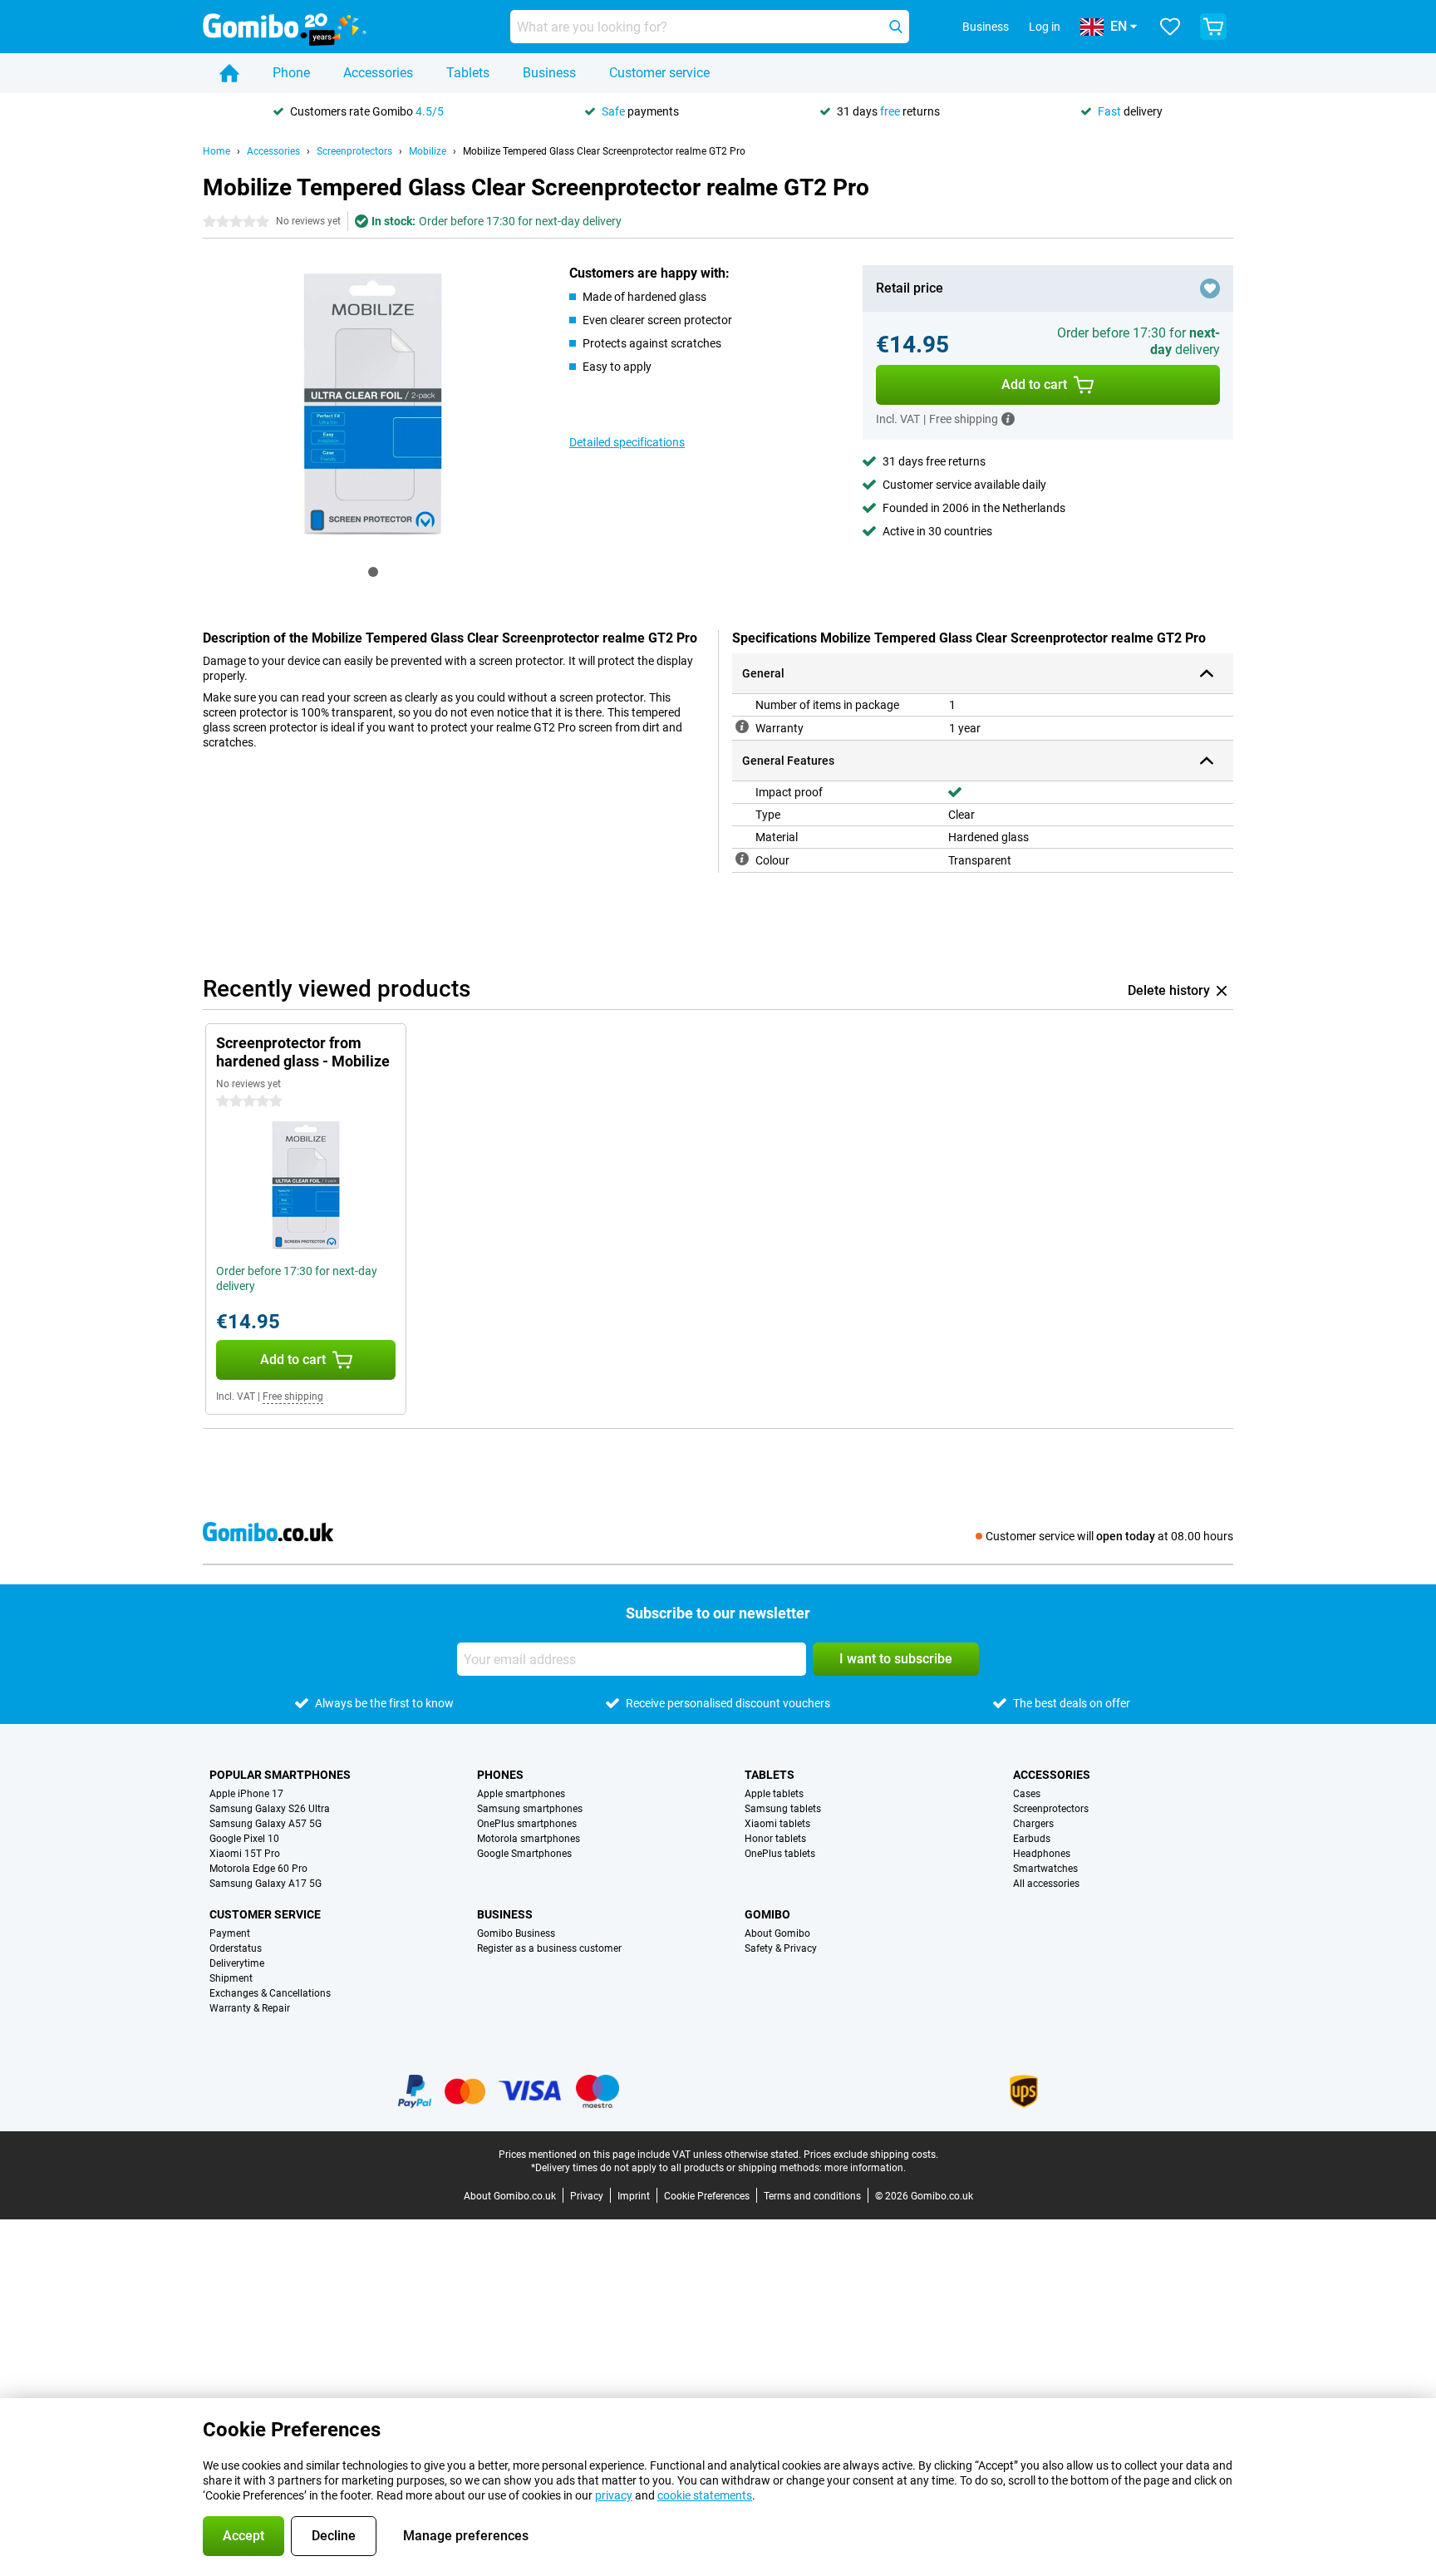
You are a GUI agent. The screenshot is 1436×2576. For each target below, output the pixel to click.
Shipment (231, 1978)
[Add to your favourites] (1210, 288)
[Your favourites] (1170, 27)
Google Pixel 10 (244, 1839)
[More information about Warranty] (742, 727)
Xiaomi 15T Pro (245, 1854)
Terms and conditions (812, 2196)
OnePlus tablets (780, 1854)
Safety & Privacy (781, 1948)
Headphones (1042, 1854)
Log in (1045, 27)
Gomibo (767, 1914)
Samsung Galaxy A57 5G (266, 1824)
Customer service (659, 73)
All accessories (1046, 1884)
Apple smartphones (521, 1794)
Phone (291, 73)
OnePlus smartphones (527, 1824)
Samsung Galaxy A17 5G (266, 1884)
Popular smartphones (280, 1775)
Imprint (634, 2196)
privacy (614, 2495)
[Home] (229, 73)
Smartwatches (1045, 1869)
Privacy (587, 2196)
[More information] (1008, 419)
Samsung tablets (783, 1809)
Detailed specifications (627, 442)
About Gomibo (777, 1933)
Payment (230, 1933)
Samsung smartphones (530, 1809)
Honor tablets (775, 1839)
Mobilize (428, 151)
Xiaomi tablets (777, 1824)
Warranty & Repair (250, 2008)
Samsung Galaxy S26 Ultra (270, 1809)
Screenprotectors (354, 151)
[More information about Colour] (742, 859)
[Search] (896, 27)
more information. (865, 2168)
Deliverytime (237, 1963)
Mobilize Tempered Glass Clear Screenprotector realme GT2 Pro (604, 151)
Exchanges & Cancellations (270, 1993)
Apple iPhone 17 (246, 1794)
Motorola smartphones (529, 1839)
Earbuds (1032, 1839)
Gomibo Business (516, 1933)
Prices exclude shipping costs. (871, 2155)
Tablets (468, 73)
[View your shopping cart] (1213, 27)
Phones (500, 1775)
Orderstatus (236, 1948)
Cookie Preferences (707, 2196)
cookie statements (705, 2495)
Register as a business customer (549, 1948)
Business (549, 73)
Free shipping (293, 1396)
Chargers (1033, 1824)
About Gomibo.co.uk (510, 2196)
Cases (1027, 1794)
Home (216, 151)
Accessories (378, 73)
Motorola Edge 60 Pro (258, 1869)
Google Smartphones (524, 1854)
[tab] (373, 572)
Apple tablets (774, 1794)
